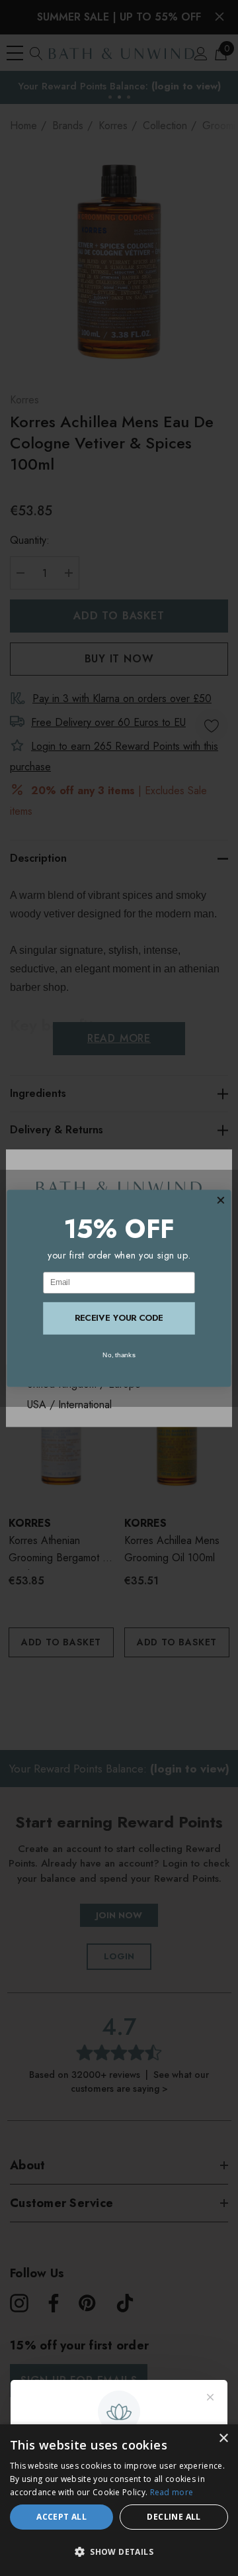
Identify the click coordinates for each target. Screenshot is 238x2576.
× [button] (223, 2439)
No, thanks (119, 1354)
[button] (119, 2552)
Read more (172, 2492)
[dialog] (119, 2500)
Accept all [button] (61, 2517)
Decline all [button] (174, 2517)
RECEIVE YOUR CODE (119, 1318)
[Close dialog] (220, 1200)
